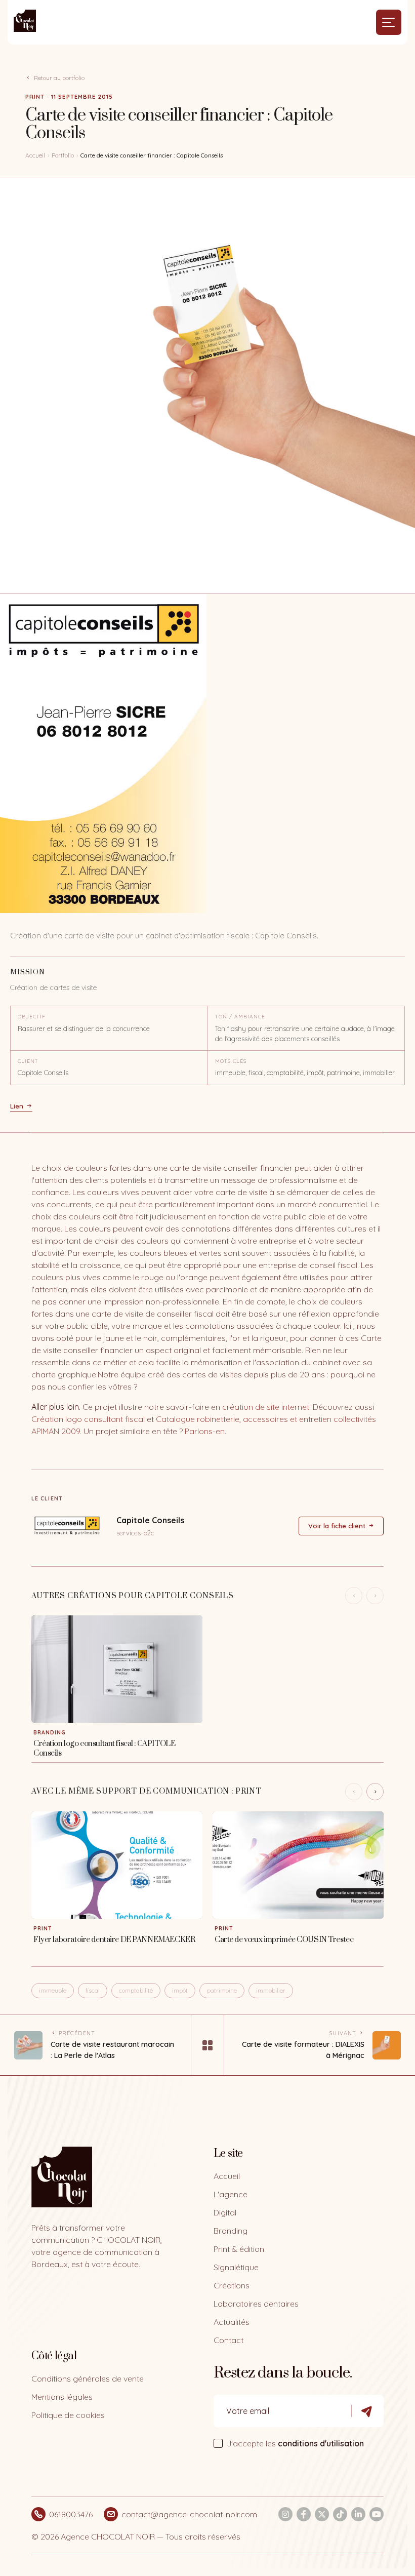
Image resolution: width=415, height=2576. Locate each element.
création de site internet (266, 1407)
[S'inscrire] (367, 2411)
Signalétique (236, 2267)
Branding (231, 2231)
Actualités (232, 2322)
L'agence (231, 2194)
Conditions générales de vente (88, 2379)
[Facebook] (304, 2514)
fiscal (93, 1990)
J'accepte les (295, 2443)
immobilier (271, 1990)
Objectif (32, 1017)
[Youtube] (377, 2514)
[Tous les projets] (207, 2045)
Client (28, 1061)
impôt (180, 1990)
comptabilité (136, 1990)
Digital (225, 2212)
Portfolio (63, 155)
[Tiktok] (340, 2514)
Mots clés (231, 1061)
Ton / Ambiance (240, 1017)
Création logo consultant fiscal (88, 1419)
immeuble (53, 1990)
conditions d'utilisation (321, 2443)
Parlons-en (205, 1431)
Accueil (35, 155)
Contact (229, 2340)
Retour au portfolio (59, 78)
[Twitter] (322, 2514)
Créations (232, 2285)
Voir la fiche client (337, 1526)
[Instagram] (285, 2514)
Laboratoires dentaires (256, 2304)
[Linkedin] (358, 2514)
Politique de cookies (68, 2415)
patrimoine (222, 1990)
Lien (17, 1106)
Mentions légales (62, 2397)
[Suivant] (375, 1792)
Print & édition (239, 2249)
